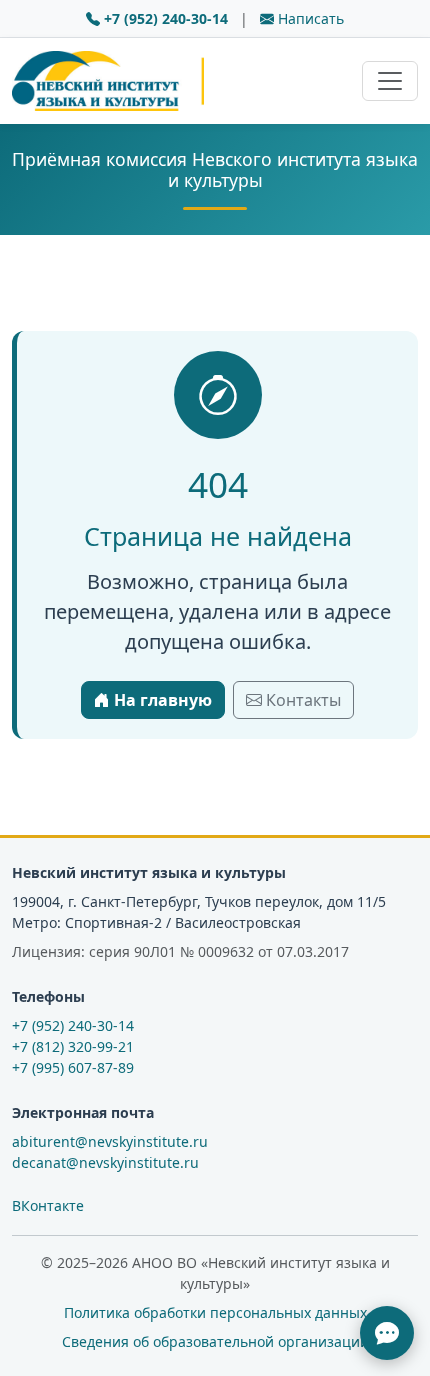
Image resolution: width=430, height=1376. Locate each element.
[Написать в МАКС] (387, 1333)
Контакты (301, 700)
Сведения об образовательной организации (215, 1341)
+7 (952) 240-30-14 (166, 18)
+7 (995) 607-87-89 (73, 1067)
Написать (309, 18)
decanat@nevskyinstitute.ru (105, 1162)
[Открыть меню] (390, 81)
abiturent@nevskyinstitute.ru (110, 1141)
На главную (161, 700)
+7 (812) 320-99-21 (73, 1046)
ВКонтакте (48, 1205)
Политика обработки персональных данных (215, 1312)
